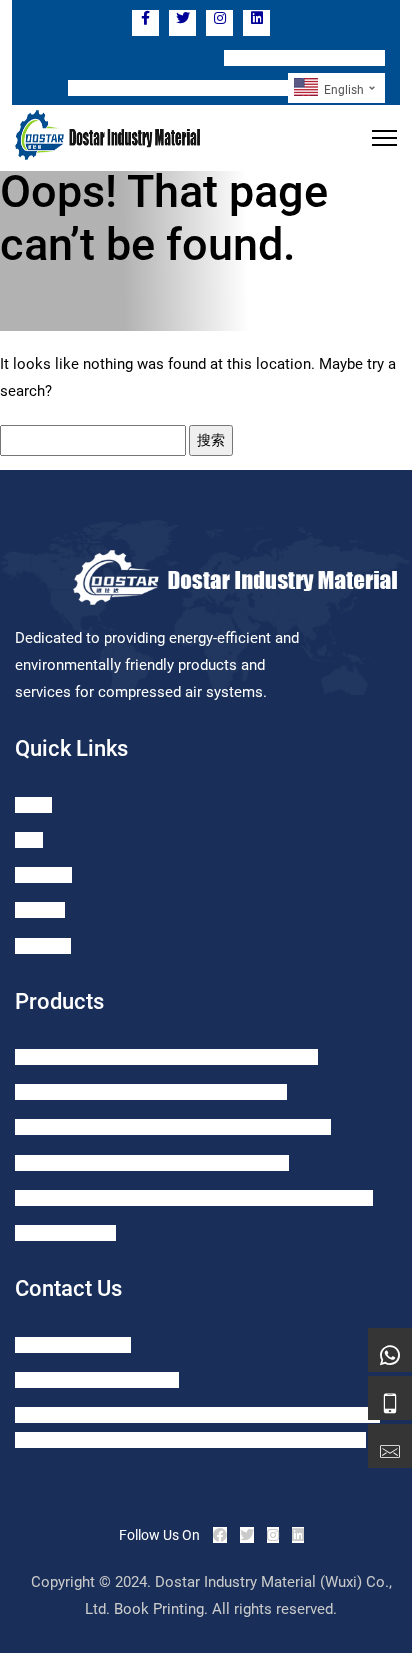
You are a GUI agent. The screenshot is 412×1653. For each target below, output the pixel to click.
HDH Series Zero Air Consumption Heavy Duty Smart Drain (194, 1198)
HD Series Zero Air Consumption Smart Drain (152, 1163)
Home (33, 805)
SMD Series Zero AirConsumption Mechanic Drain (166, 1057)
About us (43, 946)
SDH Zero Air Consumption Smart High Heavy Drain (173, 1127)
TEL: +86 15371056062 (304, 58)
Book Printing (159, 1609)
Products (43, 875)
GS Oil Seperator (65, 1233)
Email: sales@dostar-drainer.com (178, 88)
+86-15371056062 (73, 1345)
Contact (40, 910)
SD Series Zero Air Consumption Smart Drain (151, 1092)
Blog (29, 840)
